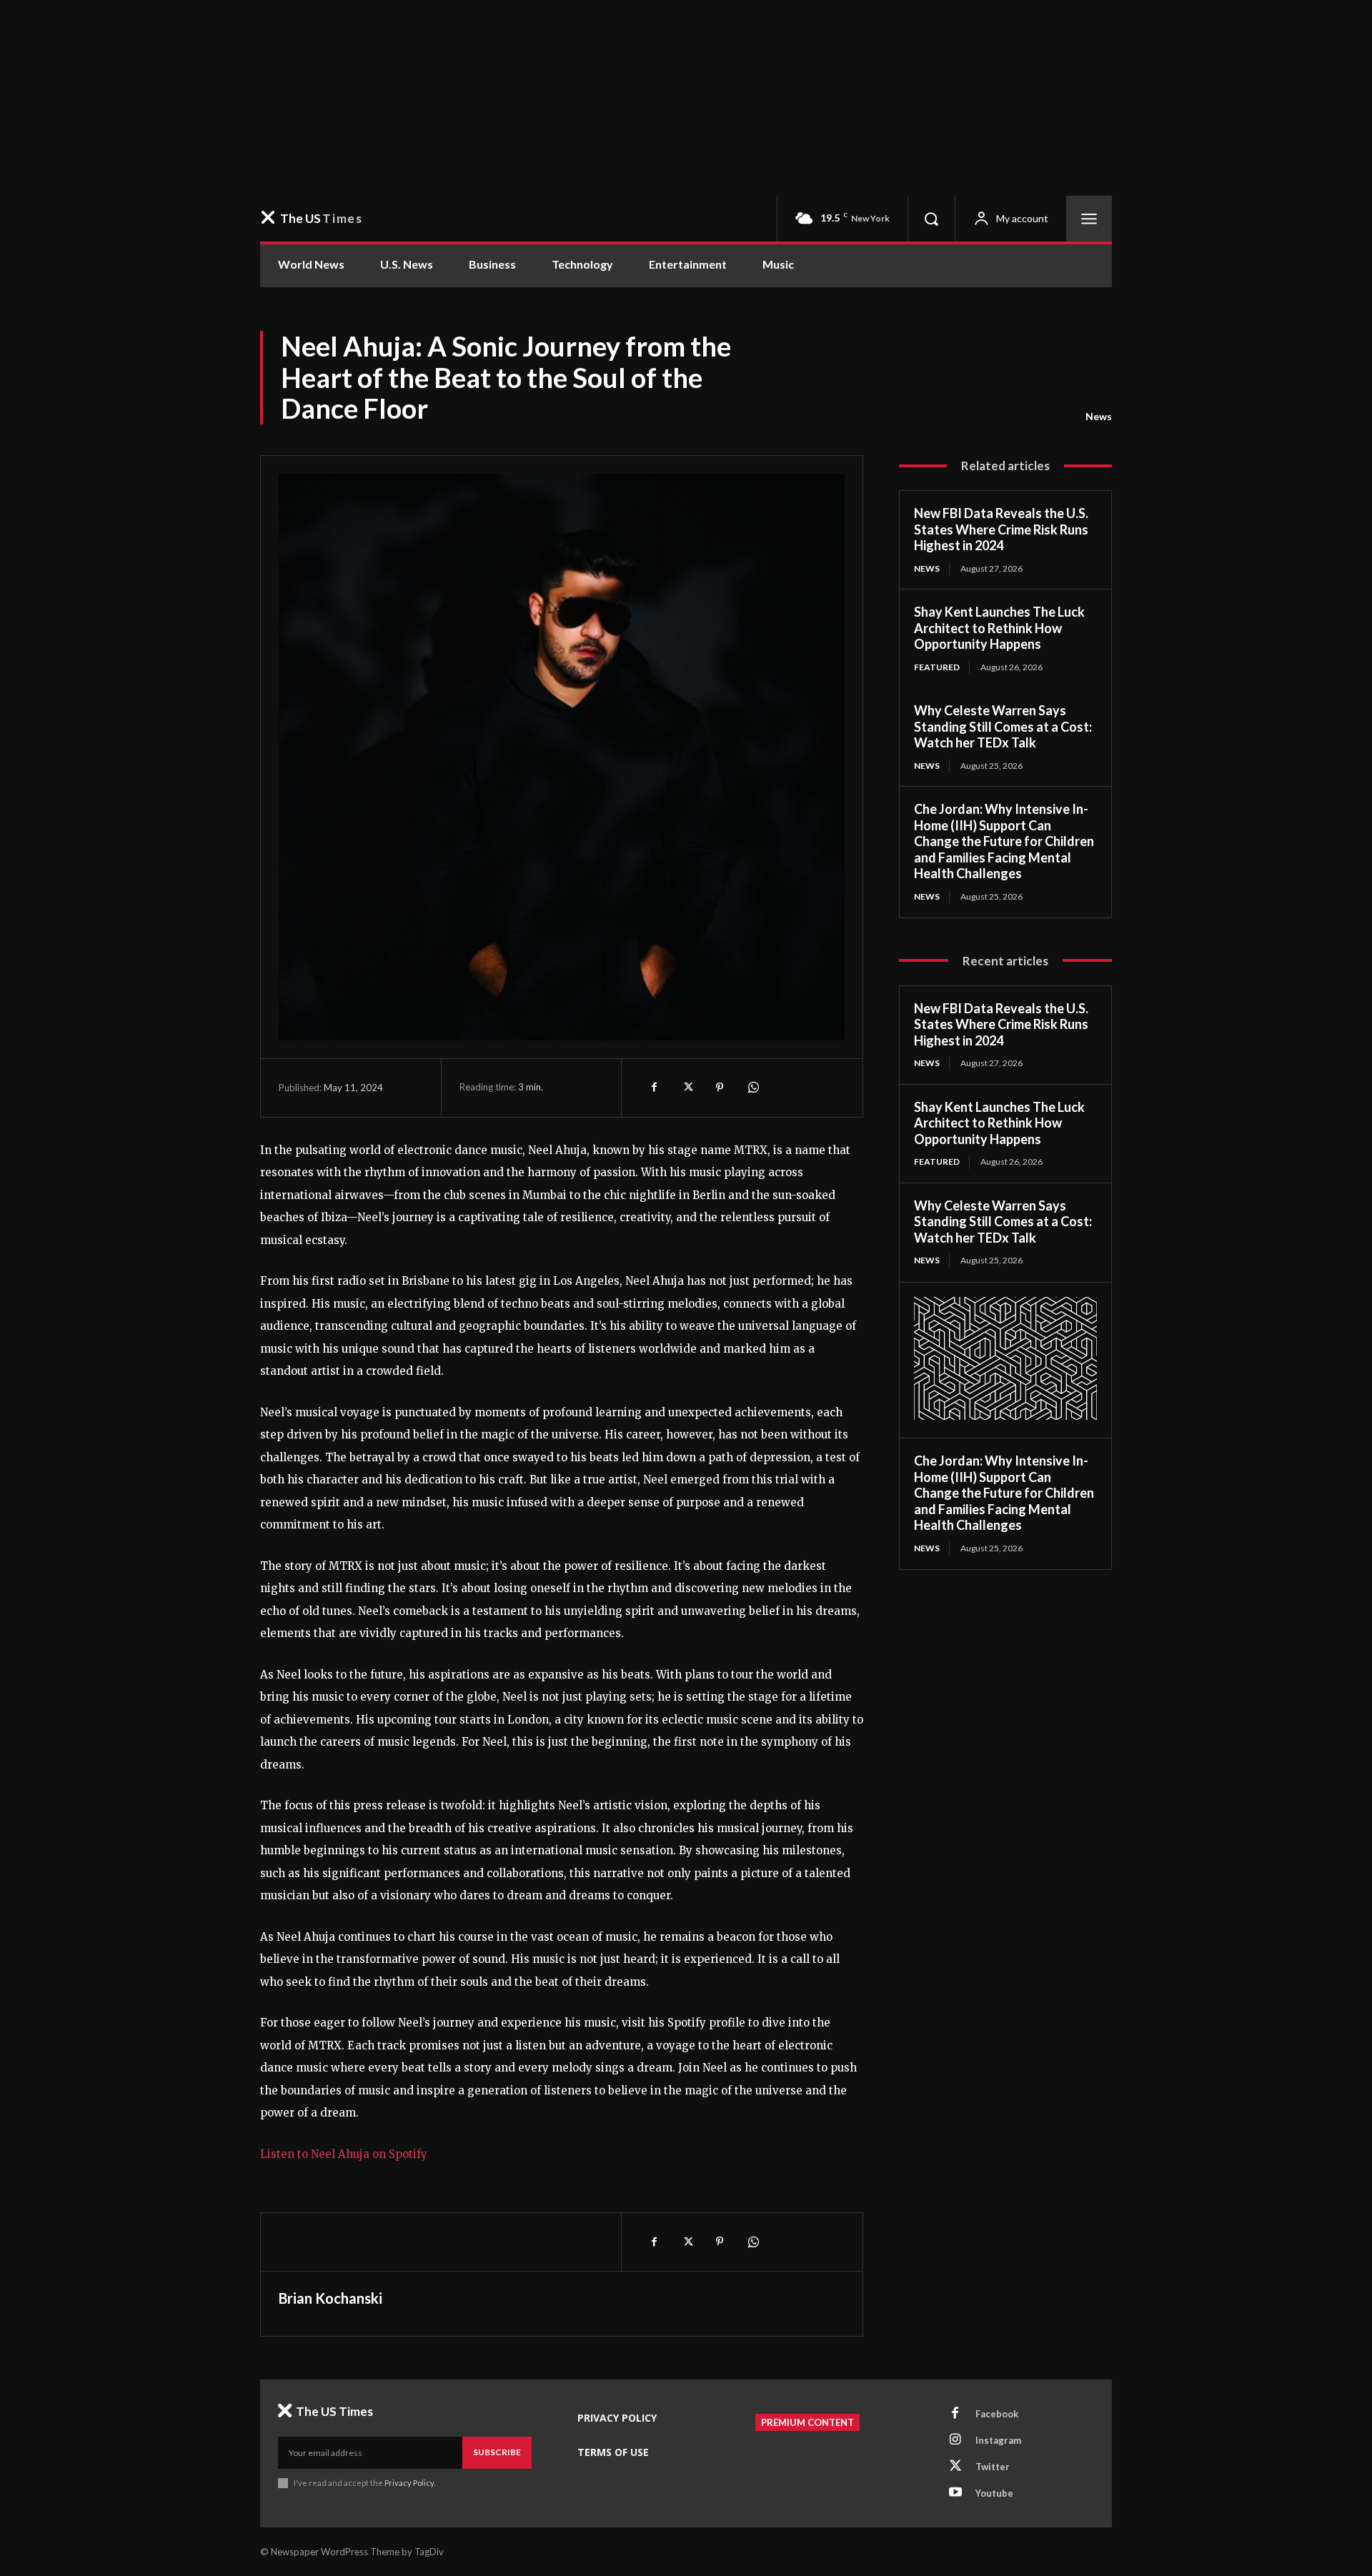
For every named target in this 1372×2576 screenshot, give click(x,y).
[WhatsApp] (752, 1088)
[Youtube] (955, 2493)
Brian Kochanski (330, 2298)
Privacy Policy (409, 2483)
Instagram (998, 2440)
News (1099, 416)
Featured (937, 667)
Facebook (997, 2414)
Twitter (993, 2467)
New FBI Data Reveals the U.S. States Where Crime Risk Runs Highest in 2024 (1001, 529)
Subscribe (497, 2452)
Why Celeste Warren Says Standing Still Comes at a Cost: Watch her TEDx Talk (1003, 726)
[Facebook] (654, 1088)
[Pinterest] (720, 1088)
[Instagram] (955, 2440)
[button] (931, 219)
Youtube (994, 2493)
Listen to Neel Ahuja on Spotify (344, 2154)
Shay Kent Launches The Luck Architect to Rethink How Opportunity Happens (999, 628)
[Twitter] (687, 1088)
